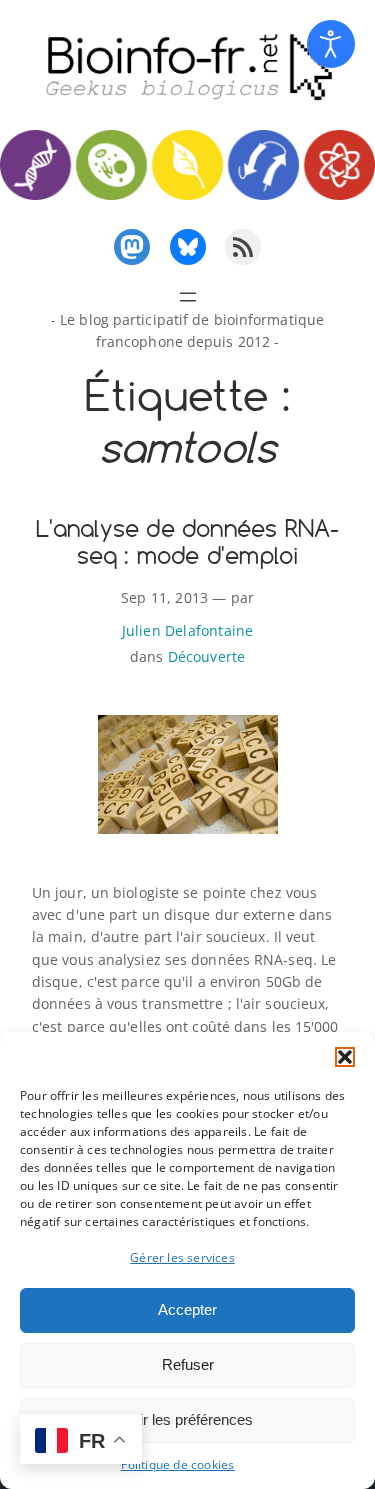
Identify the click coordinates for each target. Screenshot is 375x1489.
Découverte (207, 656)
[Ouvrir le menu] (188, 297)
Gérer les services (182, 1257)
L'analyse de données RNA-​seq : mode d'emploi (188, 542)
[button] (345, 1057)
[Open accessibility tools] (331, 44)
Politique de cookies (178, 1464)
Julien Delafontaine (188, 630)
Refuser (188, 1364)
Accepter (187, 1309)
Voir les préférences (188, 1419)
